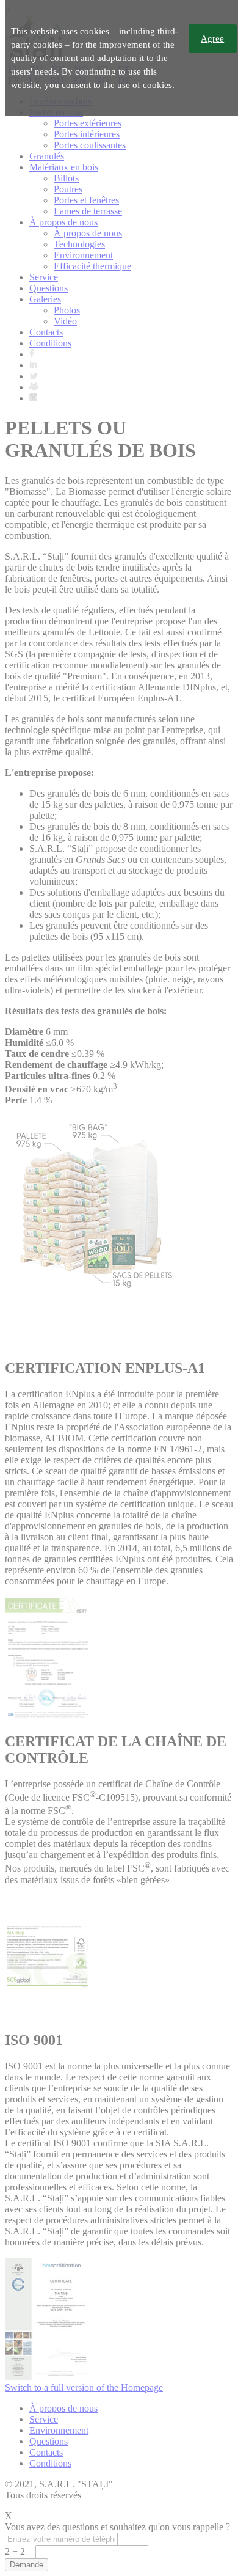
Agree (212, 38)
